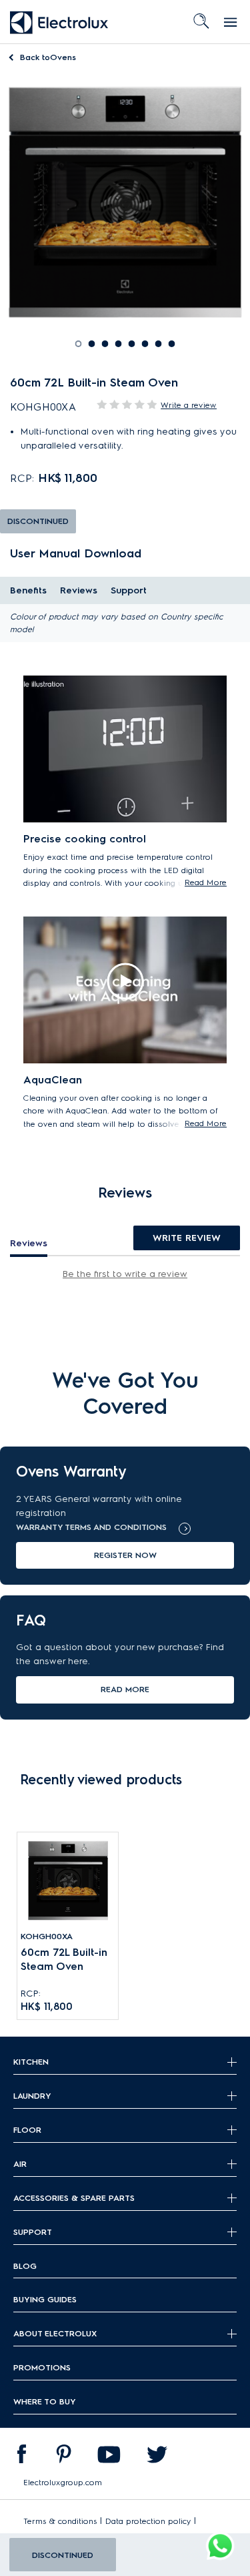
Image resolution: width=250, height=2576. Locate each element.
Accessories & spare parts (74, 2198)
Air (20, 2164)
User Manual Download (76, 553)
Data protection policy (148, 2521)
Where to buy (45, 2401)
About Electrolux (55, 2333)
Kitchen (31, 2062)
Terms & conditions (60, 2521)
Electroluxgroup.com (63, 2482)
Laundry (32, 2096)
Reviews (79, 590)
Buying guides (45, 2299)
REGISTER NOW (125, 1555)
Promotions (42, 2367)
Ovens (48, 57)
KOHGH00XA (47, 1936)
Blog (25, 2266)
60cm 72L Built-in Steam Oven (64, 1959)
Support (129, 590)
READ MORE (125, 1689)
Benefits (28, 590)
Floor (27, 2130)
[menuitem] (21, 2457)
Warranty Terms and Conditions (91, 1527)
